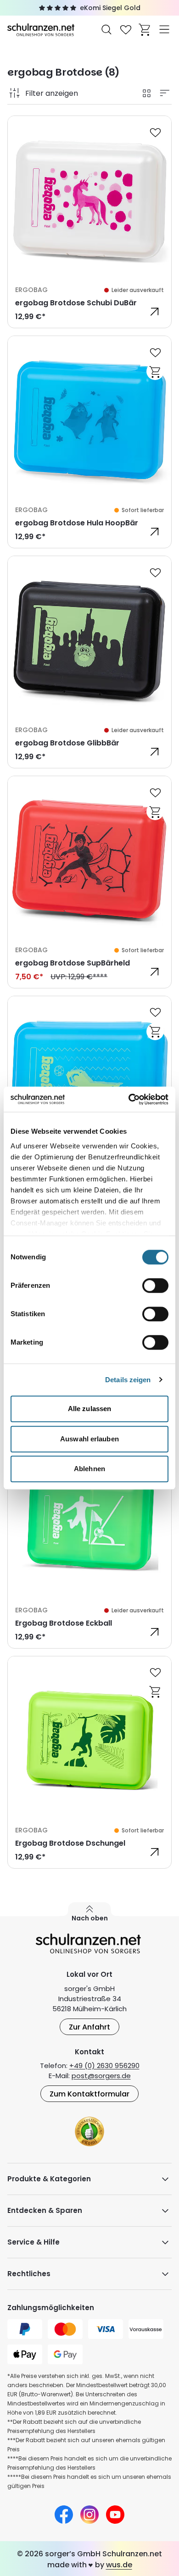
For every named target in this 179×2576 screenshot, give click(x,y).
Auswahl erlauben (89, 1439)
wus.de (119, 2565)
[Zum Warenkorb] (145, 29)
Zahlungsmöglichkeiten (51, 2308)
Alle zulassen (89, 1409)
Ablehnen (89, 1469)
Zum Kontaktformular (89, 2094)
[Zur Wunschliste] (126, 29)
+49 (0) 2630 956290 (104, 2066)
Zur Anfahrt (89, 2027)
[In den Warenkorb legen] (155, 371)
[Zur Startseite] (42, 29)
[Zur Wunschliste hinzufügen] (155, 132)
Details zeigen (128, 1380)
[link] (89, 222)
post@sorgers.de (101, 2076)
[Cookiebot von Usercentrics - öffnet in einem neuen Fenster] (129, 1099)
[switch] (155, 1285)
